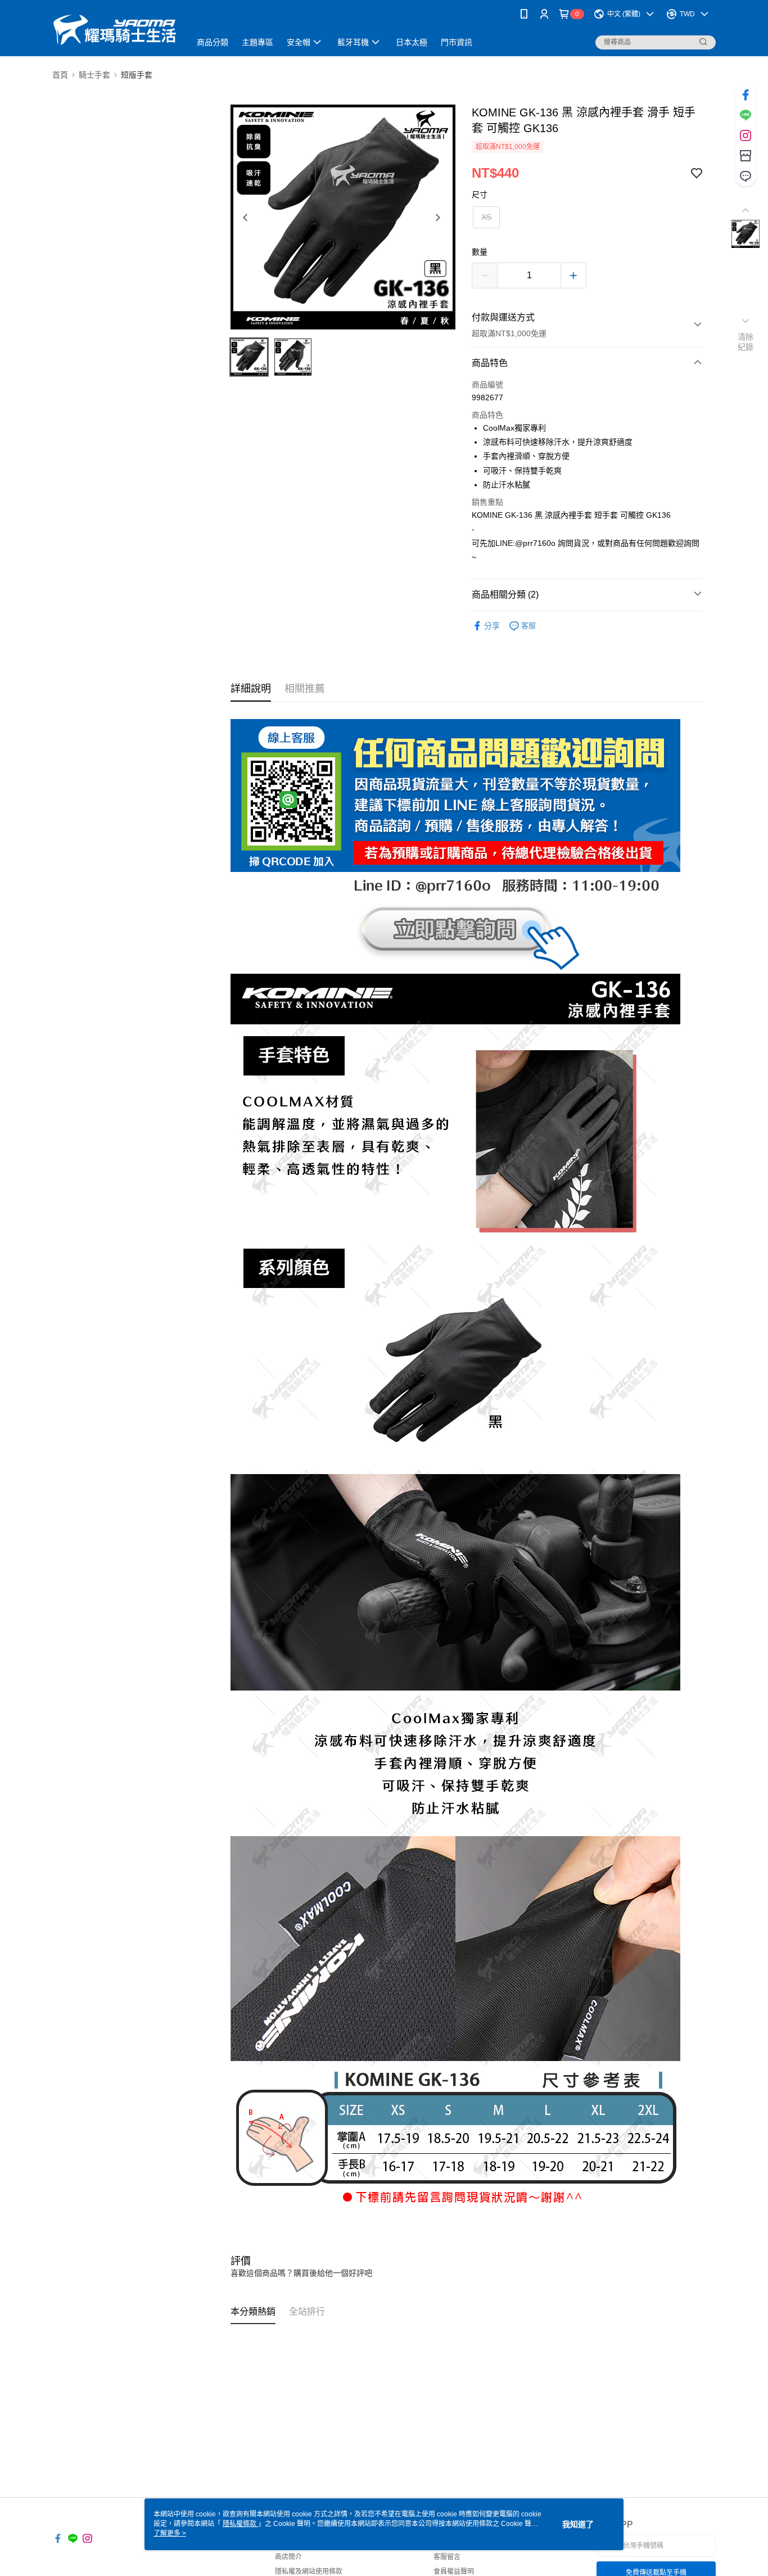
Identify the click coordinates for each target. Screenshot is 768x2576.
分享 (492, 626)
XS (486, 217)
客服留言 (447, 2557)
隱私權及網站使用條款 (309, 2572)
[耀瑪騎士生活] (115, 30)
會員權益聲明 (454, 2572)
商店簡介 (288, 2557)
